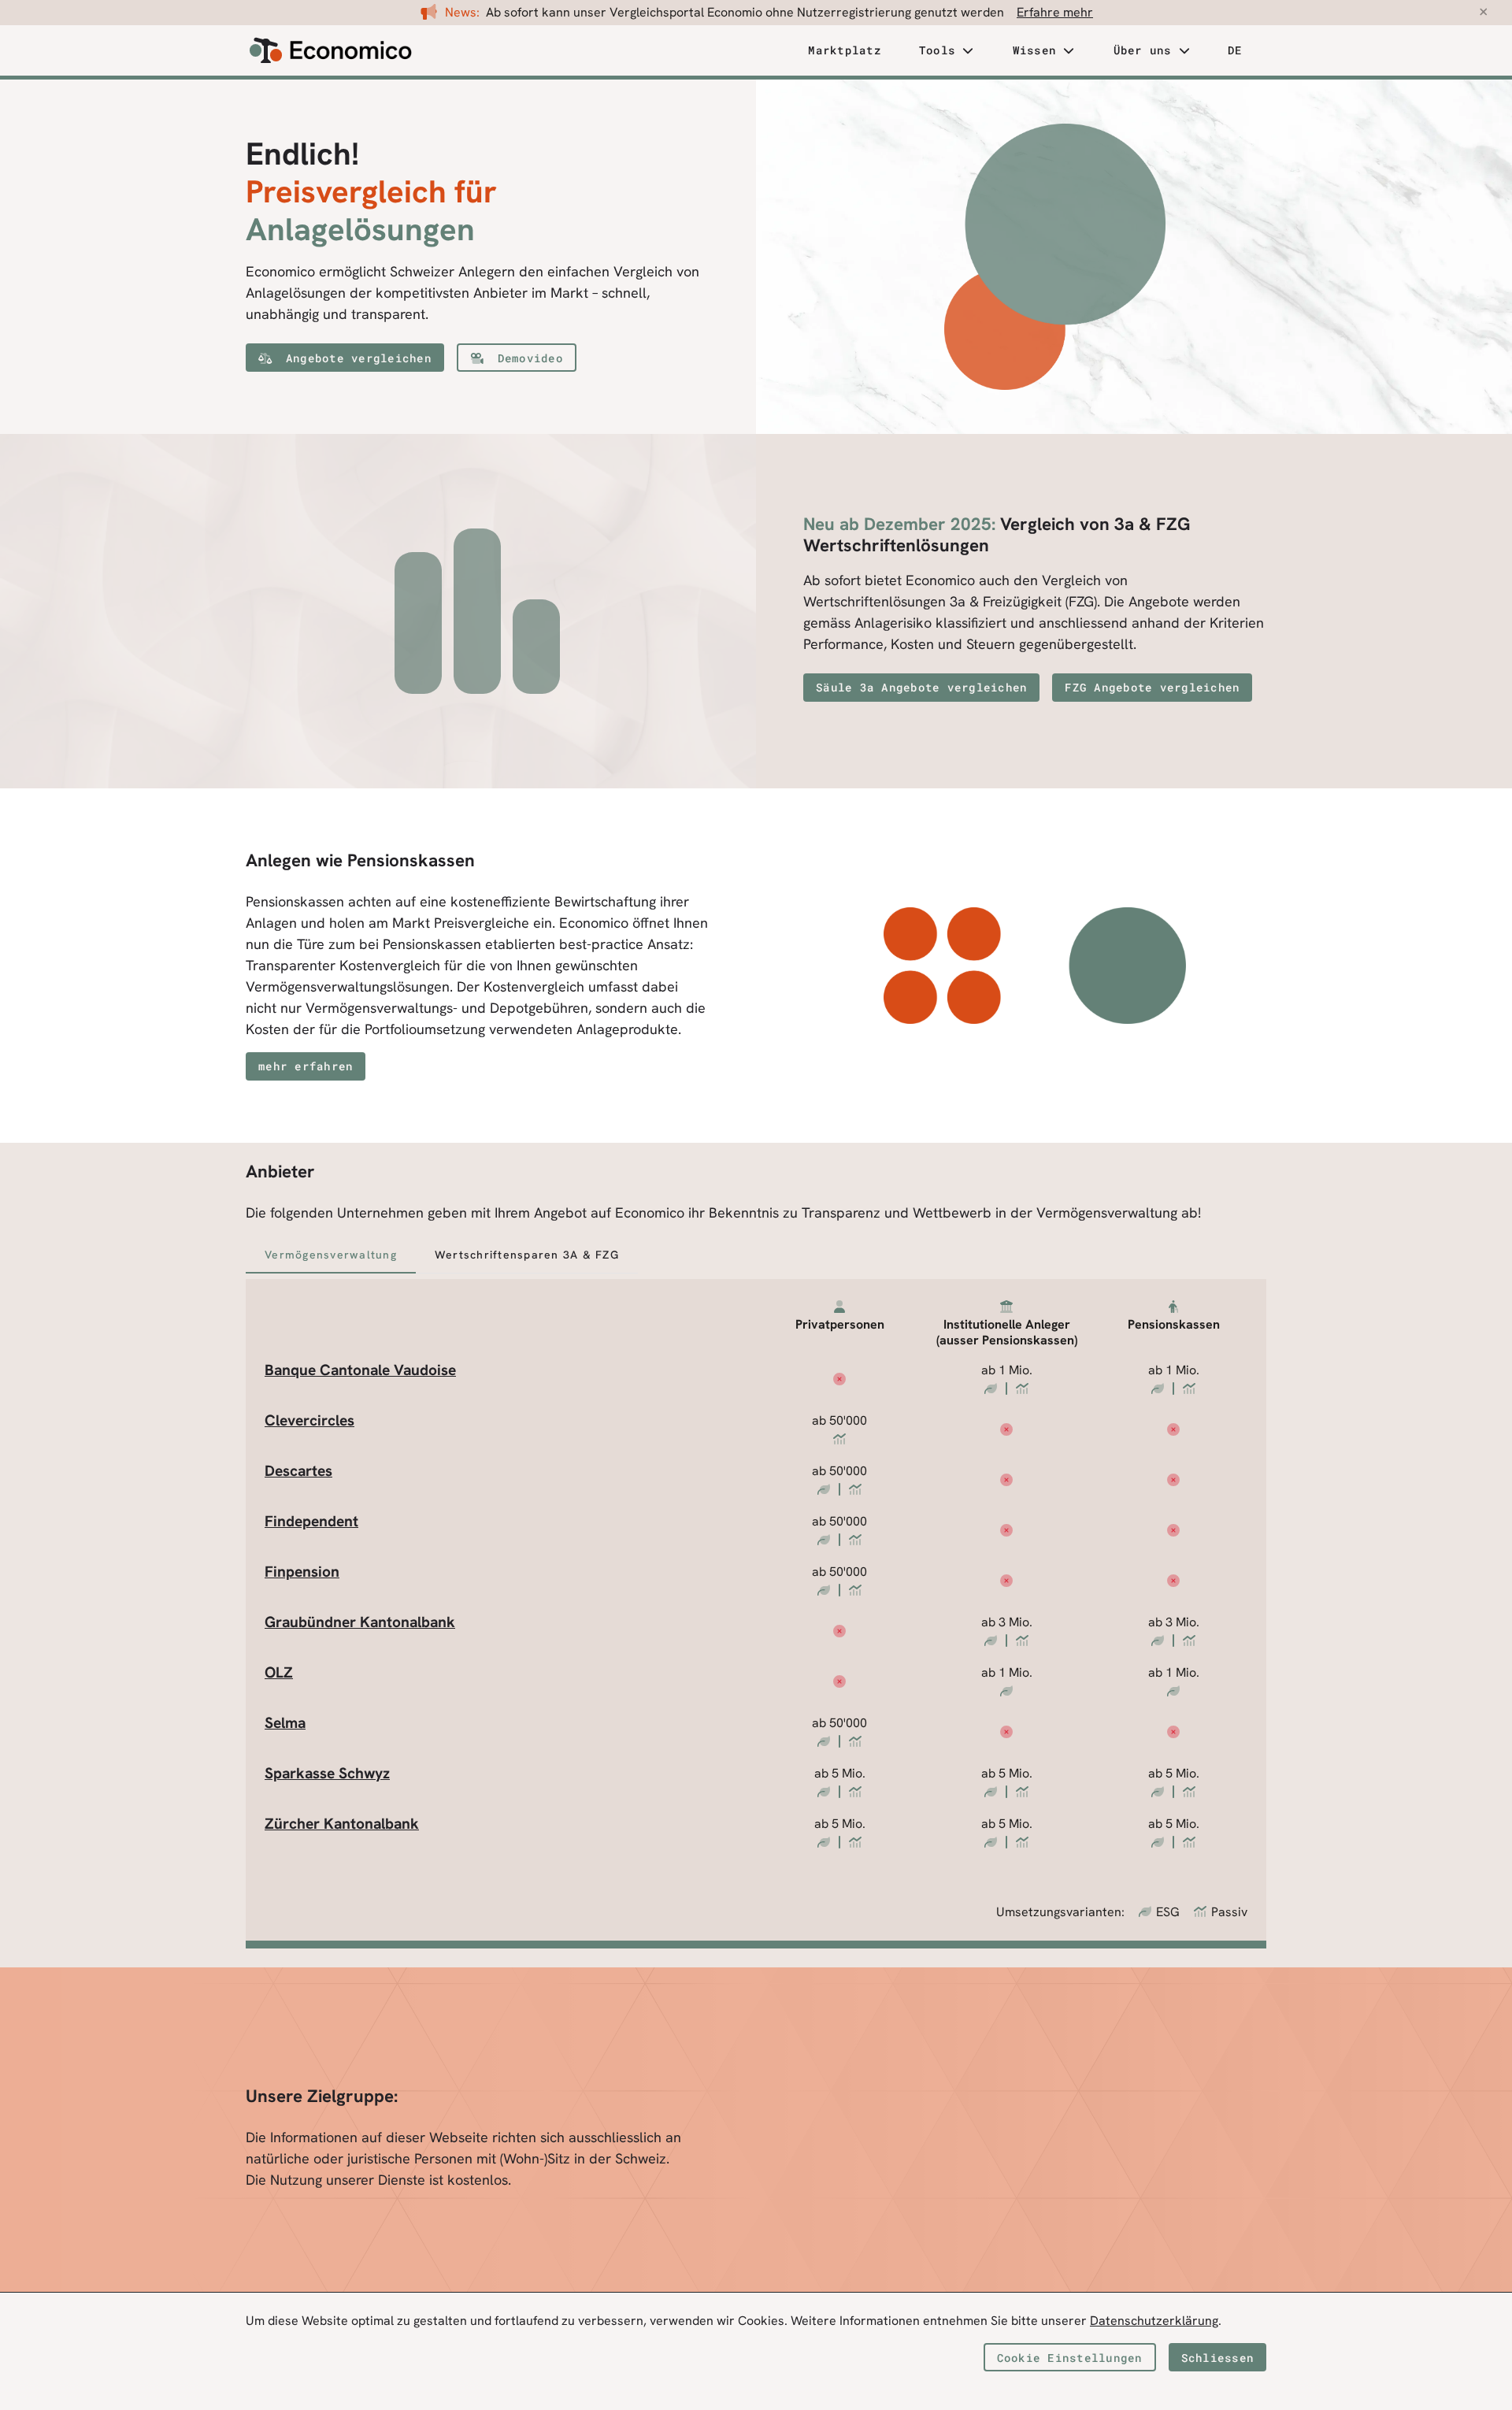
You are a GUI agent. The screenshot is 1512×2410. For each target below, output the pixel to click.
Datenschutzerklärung (1154, 2321)
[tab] (845, 51)
